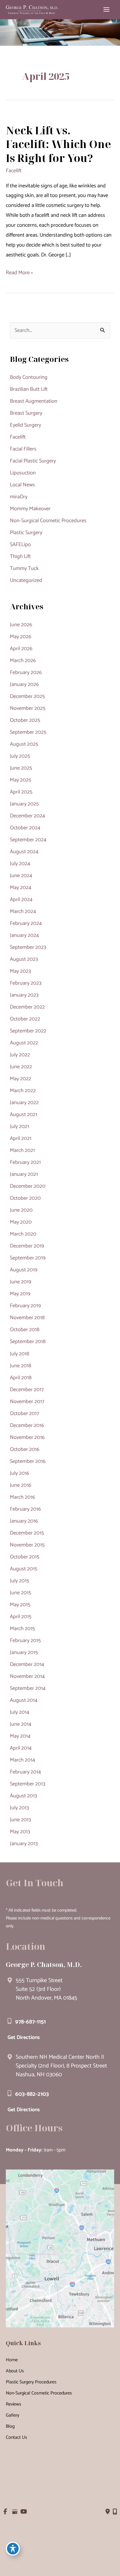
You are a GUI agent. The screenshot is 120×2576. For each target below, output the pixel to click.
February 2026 (26, 673)
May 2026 (21, 637)
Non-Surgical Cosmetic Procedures (48, 521)
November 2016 (27, 1437)
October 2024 (25, 828)
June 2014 (21, 1724)
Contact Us (16, 2437)
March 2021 (22, 1150)
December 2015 (27, 1533)
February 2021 (25, 1162)
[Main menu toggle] (107, 10)
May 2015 (20, 1605)
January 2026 (24, 685)
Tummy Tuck (24, 569)
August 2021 (24, 1115)
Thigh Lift (20, 557)
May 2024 (21, 888)
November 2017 (27, 1402)
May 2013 (20, 1832)
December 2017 (27, 1390)
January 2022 (24, 1103)
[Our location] (115, 2512)
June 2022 (21, 1067)
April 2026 (21, 649)
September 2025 (28, 732)
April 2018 (21, 1378)
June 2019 (21, 1282)
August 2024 (24, 852)
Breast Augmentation (34, 401)
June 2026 (21, 625)
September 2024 (28, 840)
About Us (15, 2371)
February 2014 (25, 1772)
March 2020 (23, 1234)
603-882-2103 (32, 2094)
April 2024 (21, 900)
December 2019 (27, 1246)
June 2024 (21, 876)
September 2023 (28, 947)
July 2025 (20, 756)
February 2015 (25, 1641)
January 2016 (24, 1521)
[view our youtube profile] (24, 2512)
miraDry (19, 497)
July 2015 (20, 1581)
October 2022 (25, 1019)
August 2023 (24, 959)
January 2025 (24, 804)
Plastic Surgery (26, 533)
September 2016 (28, 1461)
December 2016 (27, 1426)
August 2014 (24, 1700)
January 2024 (24, 935)
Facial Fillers (23, 449)
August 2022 (24, 1043)
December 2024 (28, 816)
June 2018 (21, 1366)
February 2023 (26, 983)
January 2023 (24, 995)
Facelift (14, 171)
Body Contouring (29, 377)
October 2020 (25, 1198)
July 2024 (20, 864)
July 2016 (20, 1473)
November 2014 (27, 1676)
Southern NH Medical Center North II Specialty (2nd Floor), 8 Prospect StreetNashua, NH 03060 (61, 2066)
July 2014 (20, 1712)
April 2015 (21, 1617)
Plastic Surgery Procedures (31, 2382)
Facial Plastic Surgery (33, 461)
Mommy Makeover (30, 509)
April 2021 (21, 1139)
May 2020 (21, 1222)
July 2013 (19, 1808)
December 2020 (28, 1186)
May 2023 (20, 971)
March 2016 (22, 1497)
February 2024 (26, 923)
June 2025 (21, 768)
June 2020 (21, 1210)
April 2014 (21, 1748)
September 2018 (28, 1342)
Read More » (19, 273)
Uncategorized (26, 580)
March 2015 (22, 1629)
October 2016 (25, 1449)
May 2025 (21, 780)
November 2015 (27, 1545)
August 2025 (24, 744)
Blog (10, 2426)
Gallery (13, 2415)
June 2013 (20, 1820)
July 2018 (20, 1354)
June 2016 (21, 1485)
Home (12, 2360)
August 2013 (23, 1796)
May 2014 (20, 1736)
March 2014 (23, 1760)
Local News (22, 485)
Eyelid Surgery (25, 425)
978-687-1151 (30, 2022)
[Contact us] (108, 2512)
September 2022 (28, 1031)
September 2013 (28, 1784)
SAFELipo (20, 545)
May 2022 (21, 1079)
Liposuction (23, 473)
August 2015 (24, 1569)
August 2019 (24, 1270)
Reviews (14, 2404)
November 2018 (27, 1318)
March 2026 (23, 661)
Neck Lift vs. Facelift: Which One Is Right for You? (58, 144)
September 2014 (28, 1688)
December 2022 (27, 1007)
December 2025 (27, 696)
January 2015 (24, 1653)
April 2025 (21, 792)
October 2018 (25, 1330)
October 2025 (25, 720)
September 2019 (28, 1258)
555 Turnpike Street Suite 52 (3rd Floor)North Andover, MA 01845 (46, 1989)
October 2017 (24, 1414)
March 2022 (23, 1091)
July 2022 (20, 1055)
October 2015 (25, 1557)
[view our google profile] (14, 2512)
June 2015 (21, 1593)
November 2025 (28, 708)
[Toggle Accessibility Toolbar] (13, 2549)
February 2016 (25, 1509)
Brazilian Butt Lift (29, 389)
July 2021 (20, 1127)
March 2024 (23, 912)
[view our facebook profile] (5, 2512)
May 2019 (20, 1294)
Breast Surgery (26, 413)
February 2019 (25, 1306)
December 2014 (27, 1664)
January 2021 (24, 1174)
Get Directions (24, 2037)
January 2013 (24, 1844)
